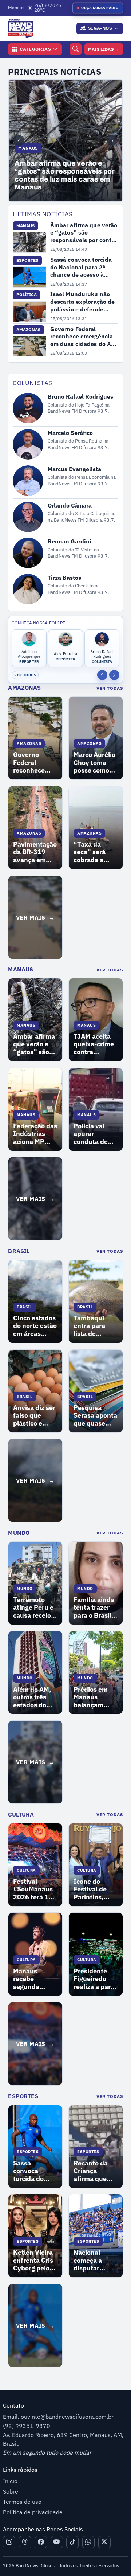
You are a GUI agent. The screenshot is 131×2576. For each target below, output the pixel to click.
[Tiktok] (72, 2542)
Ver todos (25, 675)
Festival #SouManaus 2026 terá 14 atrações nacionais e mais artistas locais (33, 1889)
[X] (104, 2542)
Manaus (21, 969)
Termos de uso (22, 2502)
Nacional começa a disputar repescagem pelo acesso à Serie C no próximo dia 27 (94, 2260)
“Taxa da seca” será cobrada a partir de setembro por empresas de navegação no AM (94, 852)
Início (10, 2481)
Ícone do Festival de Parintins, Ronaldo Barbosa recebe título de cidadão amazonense (93, 1889)
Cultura (21, 1814)
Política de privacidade (33, 2512)
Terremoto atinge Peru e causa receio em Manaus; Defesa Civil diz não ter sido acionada (34, 1608)
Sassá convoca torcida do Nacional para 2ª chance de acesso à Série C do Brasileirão (61, 175)
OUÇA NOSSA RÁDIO (100, 8)
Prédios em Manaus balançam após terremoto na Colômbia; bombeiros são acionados (95, 1697)
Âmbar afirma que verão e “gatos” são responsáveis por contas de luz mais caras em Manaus (84, 233)
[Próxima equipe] (114, 675)
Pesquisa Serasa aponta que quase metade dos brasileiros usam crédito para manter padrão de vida (95, 1416)
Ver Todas (110, 688)
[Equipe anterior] (102, 675)
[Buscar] (76, 49)
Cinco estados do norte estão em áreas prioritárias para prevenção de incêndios (35, 1326)
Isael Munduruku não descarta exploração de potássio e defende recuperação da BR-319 (83, 302)
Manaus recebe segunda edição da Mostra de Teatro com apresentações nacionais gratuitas (35, 1979)
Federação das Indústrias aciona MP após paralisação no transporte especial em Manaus (35, 1134)
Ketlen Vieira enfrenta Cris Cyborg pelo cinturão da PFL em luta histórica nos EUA (33, 2260)
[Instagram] (9, 2542)
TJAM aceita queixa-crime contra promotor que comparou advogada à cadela (94, 1044)
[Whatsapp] (88, 2542)
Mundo (19, 1533)
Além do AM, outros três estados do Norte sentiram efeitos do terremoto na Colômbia (33, 1697)
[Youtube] (57, 2542)
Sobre (11, 2491)
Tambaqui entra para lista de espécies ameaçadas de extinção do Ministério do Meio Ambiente (95, 1326)
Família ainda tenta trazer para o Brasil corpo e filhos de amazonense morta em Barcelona (94, 1608)
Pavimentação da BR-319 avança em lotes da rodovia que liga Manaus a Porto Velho (35, 852)
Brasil (19, 1251)
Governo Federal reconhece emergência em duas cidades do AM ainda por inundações (83, 337)
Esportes (23, 2096)
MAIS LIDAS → (104, 49)
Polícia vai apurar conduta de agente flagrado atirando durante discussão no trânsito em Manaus (93, 1134)
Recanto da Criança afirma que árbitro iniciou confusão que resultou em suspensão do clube (95, 2171)
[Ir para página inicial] (19, 28)
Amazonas (24, 688)
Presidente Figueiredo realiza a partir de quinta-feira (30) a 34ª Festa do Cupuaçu (96, 1979)
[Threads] (25, 2542)
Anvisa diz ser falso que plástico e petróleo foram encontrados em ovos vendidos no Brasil (34, 1416)
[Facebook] (41, 2542)
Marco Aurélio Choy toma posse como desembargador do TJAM (96, 763)
